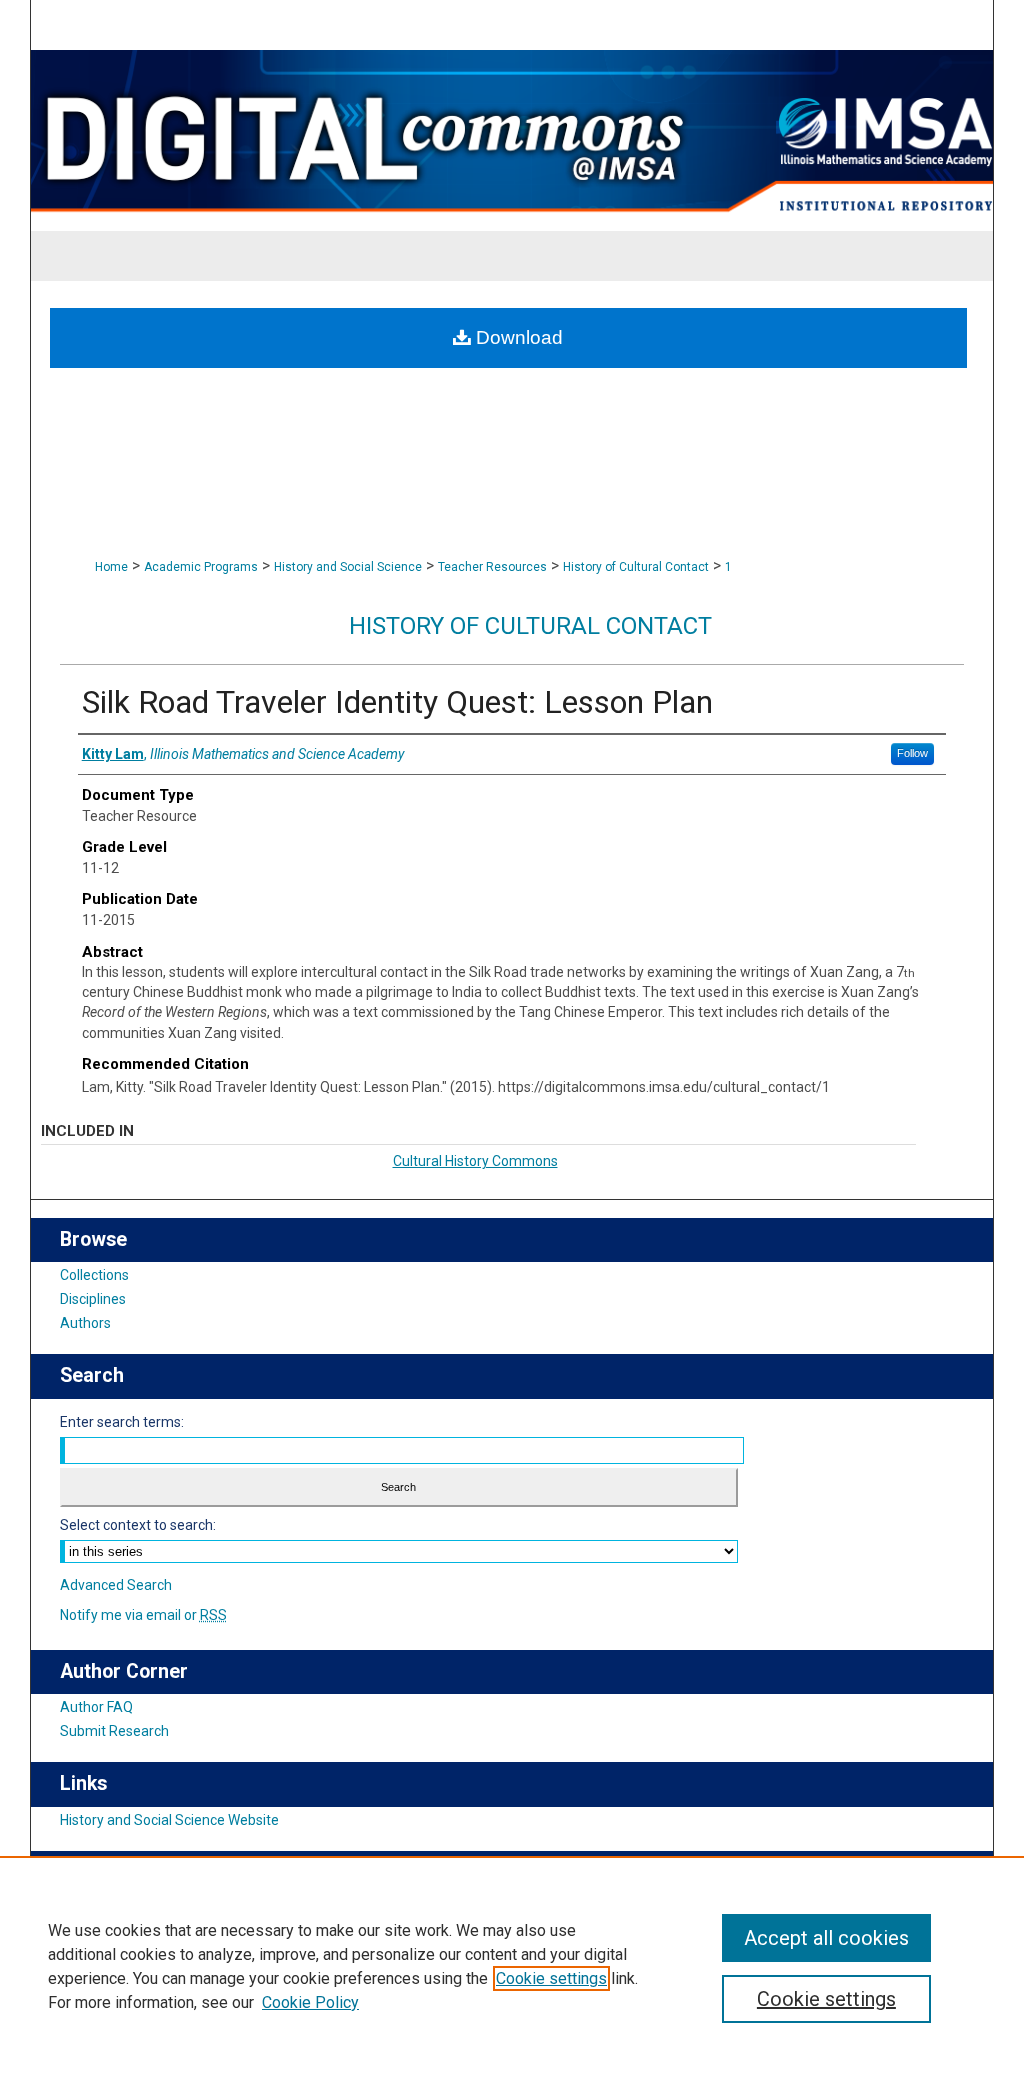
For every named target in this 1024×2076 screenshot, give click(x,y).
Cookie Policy (310, 2002)
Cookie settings (551, 1978)
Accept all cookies (826, 1938)
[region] (512, 1966)
